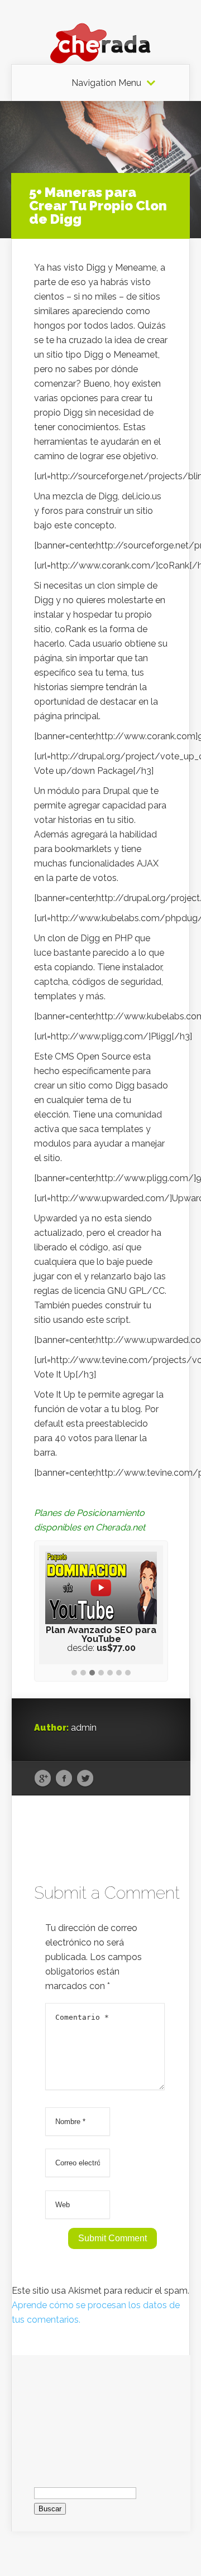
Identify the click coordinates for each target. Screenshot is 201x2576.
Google (43, 1779)
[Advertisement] (101, 2411)
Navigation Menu (106, 83)
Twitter (85, 1779)
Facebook (64, 1779)
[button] (74, 1673)
